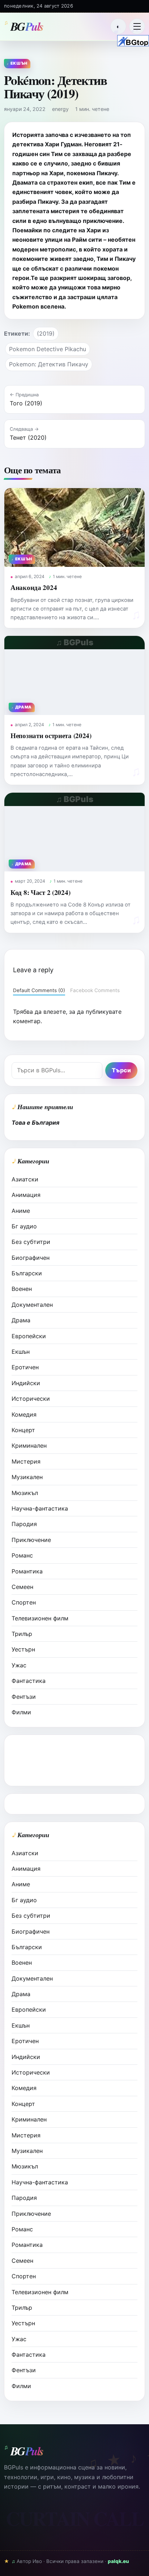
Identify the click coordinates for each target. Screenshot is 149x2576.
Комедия (24, 1414)
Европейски (29, 1336)
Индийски (26, 1383)
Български (27, 1273)
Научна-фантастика (40, 1508)
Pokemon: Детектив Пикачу (49, 364)
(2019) (46, 333)
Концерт (23, 1430)
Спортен (24, 1602)
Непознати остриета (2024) (51, 735)
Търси (121, 1070)
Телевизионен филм (40, 1618)
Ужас (19, 1665)
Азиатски (25, 1179)
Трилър (22, 1634)
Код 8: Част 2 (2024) (40, 892)
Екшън (21, 1352)
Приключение (31, 1540)
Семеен (22, 1587)
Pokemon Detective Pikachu (48, 349)
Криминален (29, 1446)
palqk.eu (118, 2561)
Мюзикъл (25, 1493)
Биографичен (31, 1258)
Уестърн (23, 1649)
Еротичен (25, 1367)
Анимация (26, 1195)
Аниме (21, 1211)
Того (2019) (26, 403)
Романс (22, 1555)
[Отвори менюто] (137, 26)
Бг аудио (24, 1226)
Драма (21, 1320)
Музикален (27, 1477)
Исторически (31, 1399)
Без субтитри (31, 1242)
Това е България (35, 1123)
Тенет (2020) (28, 438)
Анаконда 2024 (34, 587)
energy (60, 109)
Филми (21, 1712)
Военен (22, 1289)
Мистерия (26, 1461)
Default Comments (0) (39, 990)
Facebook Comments (95, 990)
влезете (55, 1012)
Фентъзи (24, 1697)
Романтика (27, 1571)
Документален (32, 1305)
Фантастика (29, 1681)
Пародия (24, 1524)
